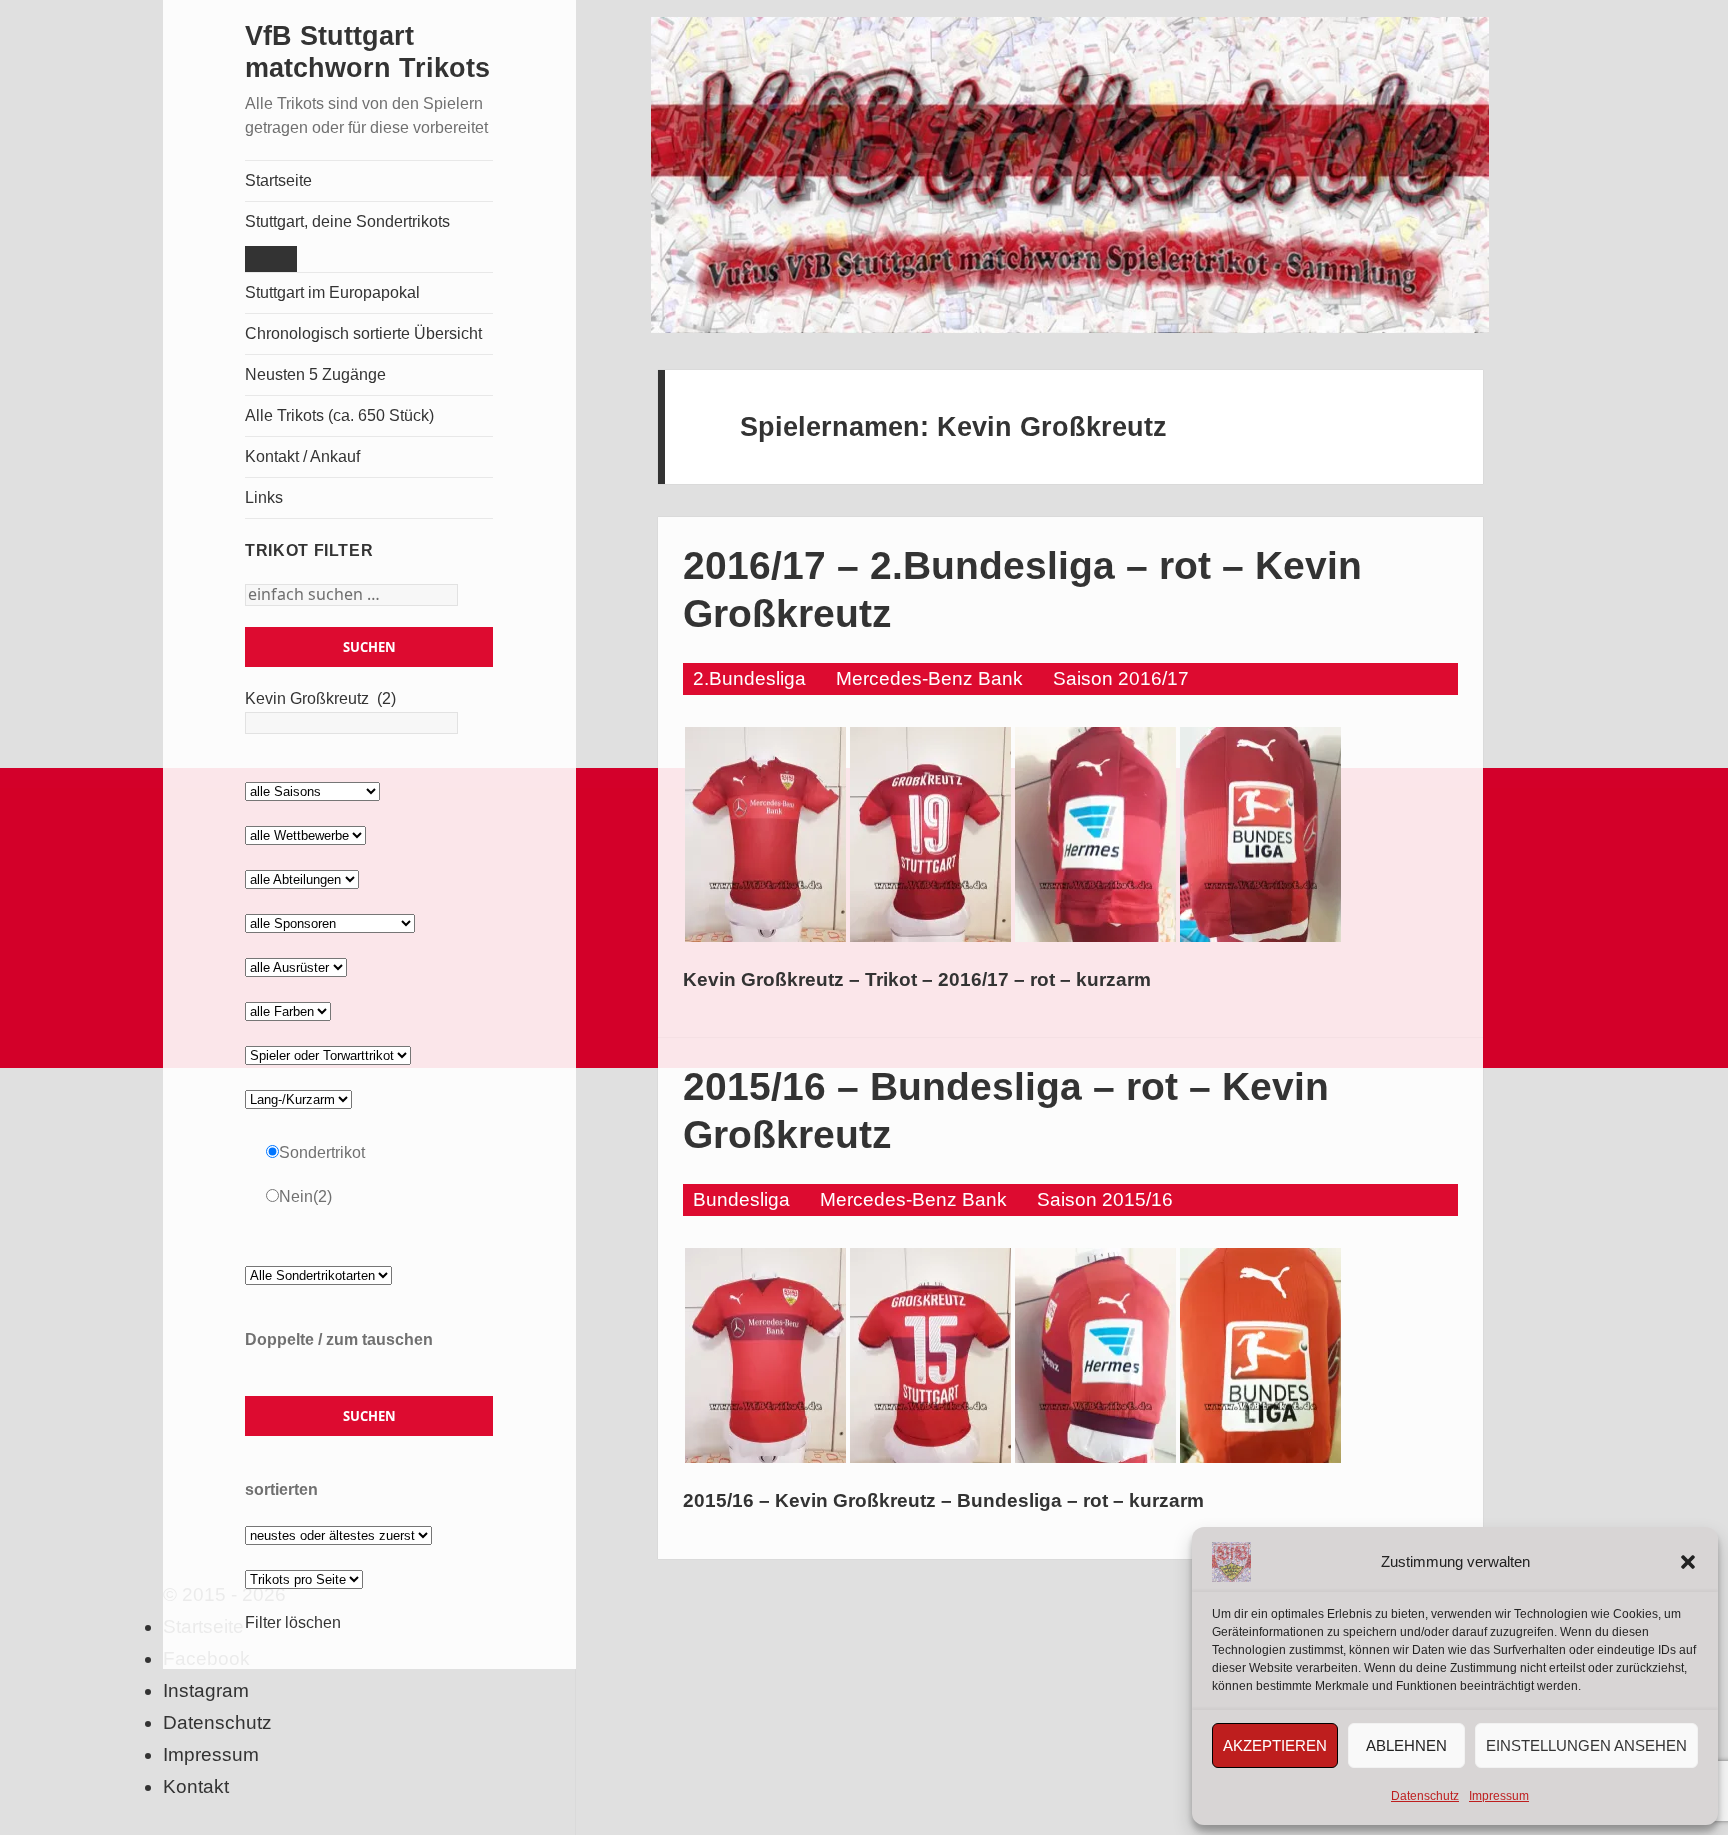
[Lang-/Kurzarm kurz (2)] (298, 1098)
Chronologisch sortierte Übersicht (363, 333)
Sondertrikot (322, 1152)
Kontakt (196, 1786)
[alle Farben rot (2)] (288, 1010)
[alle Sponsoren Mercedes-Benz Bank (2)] (330, 922)
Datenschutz (1425, 1796)
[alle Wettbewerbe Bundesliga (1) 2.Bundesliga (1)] (305, 834)
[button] (1688, 1562)
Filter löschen (293, 1622)
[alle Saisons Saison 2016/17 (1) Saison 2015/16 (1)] (312, 790)
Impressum (1499, 1796)
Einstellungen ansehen (1586, 1745)
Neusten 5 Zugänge (315, 374)
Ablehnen (1406, 1745)
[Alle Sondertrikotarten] (318, 1274)
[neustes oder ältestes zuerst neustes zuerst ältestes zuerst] (338, 1534)
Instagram (206, 1690)
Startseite (278, 180)
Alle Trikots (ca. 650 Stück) (339, 415)
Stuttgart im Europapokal (332, 292)
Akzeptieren (1275, 1745)
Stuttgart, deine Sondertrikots (347, 221)
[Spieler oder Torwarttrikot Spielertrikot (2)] (328, 1054)
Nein (305, 1196)
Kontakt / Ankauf (302, 456)
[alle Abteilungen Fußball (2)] (302, 878)
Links (264, 497)
